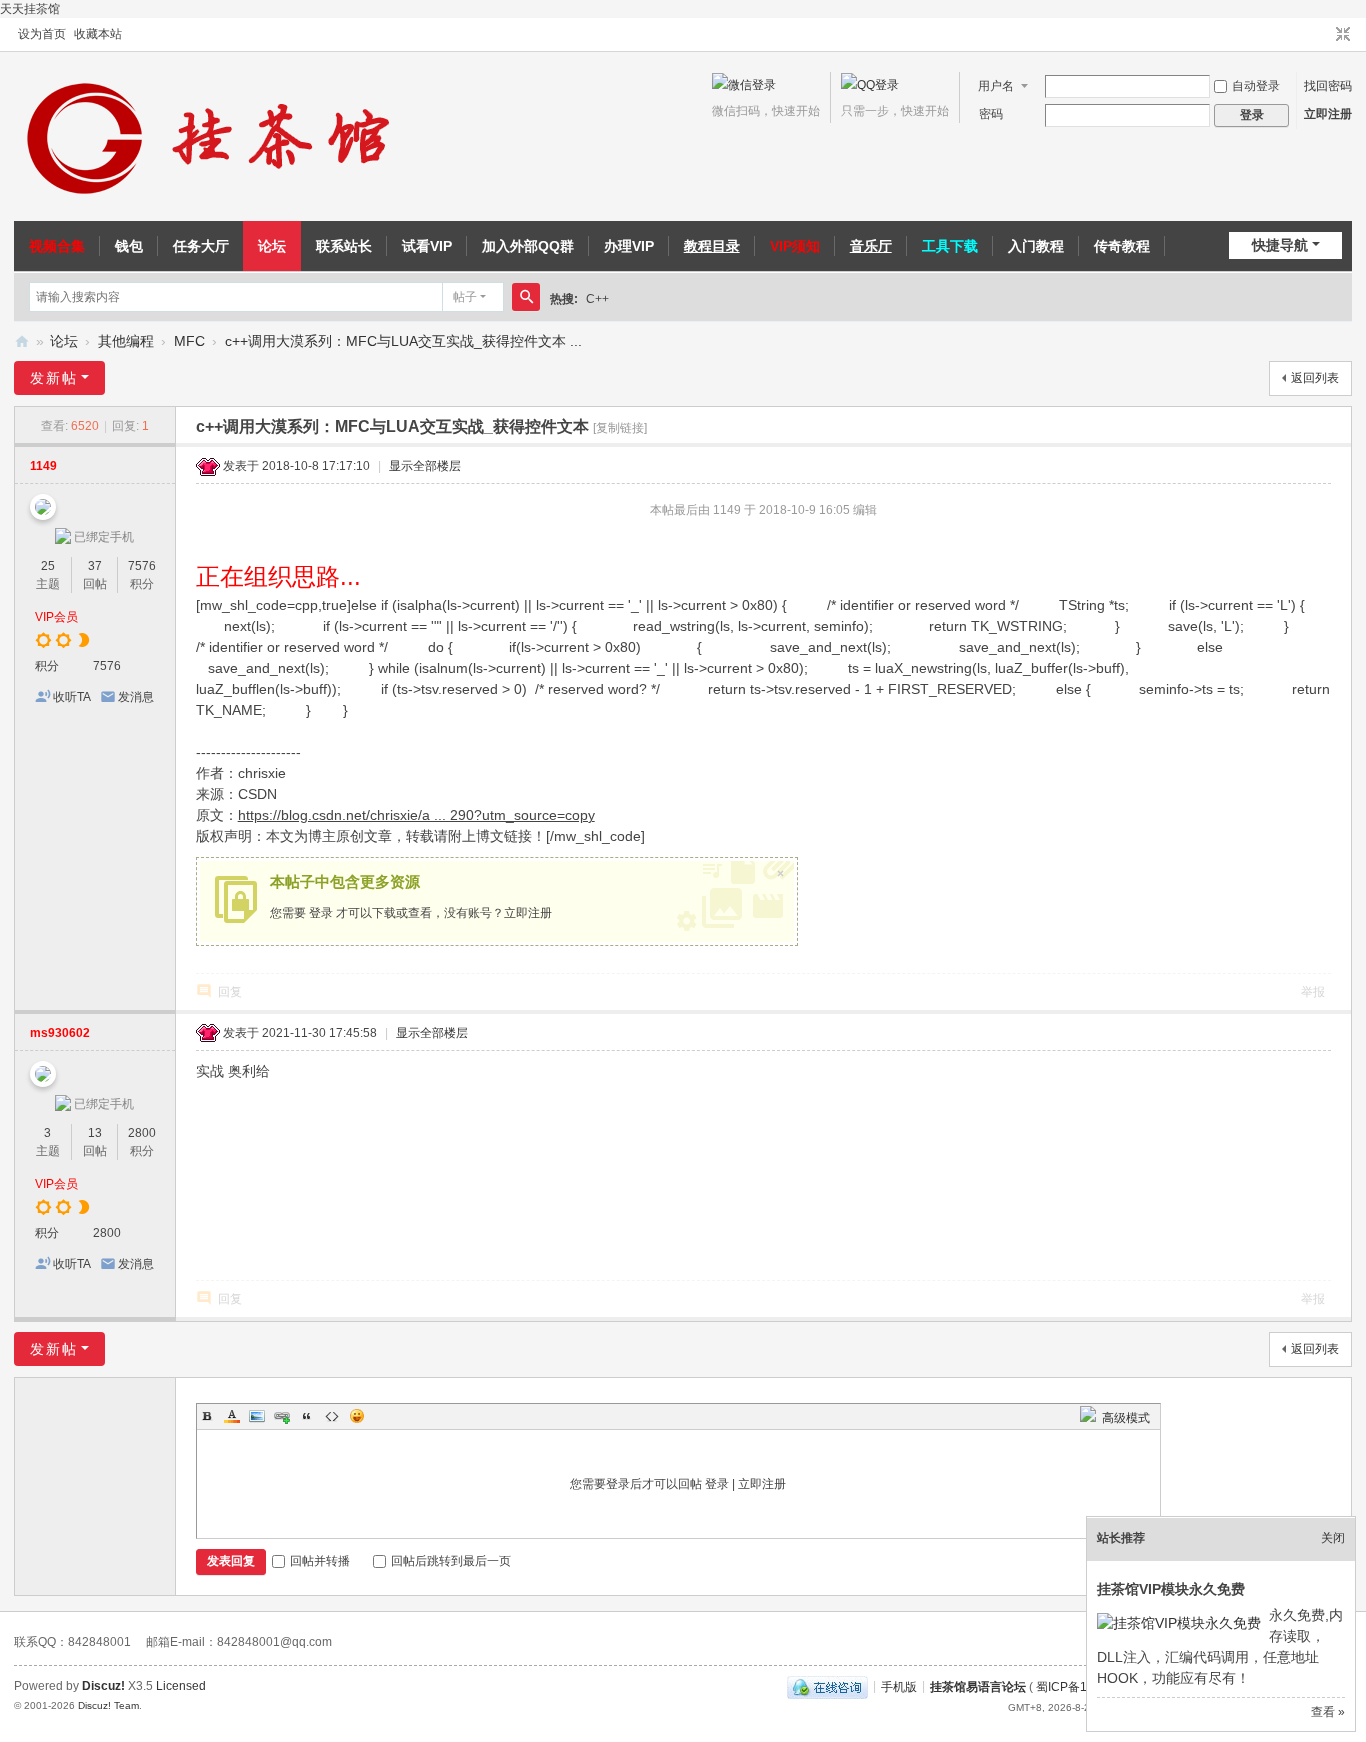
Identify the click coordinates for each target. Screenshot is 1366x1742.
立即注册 (1328, 114)
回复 (230, 992)
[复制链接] (620, 428)
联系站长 (344, 246)
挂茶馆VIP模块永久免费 (1171, 1589)
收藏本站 (98, 34)
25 (48, 566)
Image (257, 1416)
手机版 (899, 1686)
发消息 (136, 697)
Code (332, 1416)
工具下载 (950, 246)
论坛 (272, 246)
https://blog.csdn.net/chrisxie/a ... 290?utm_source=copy (416, 815)
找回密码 (1328, 86)
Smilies (357, 1416)
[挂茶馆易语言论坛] (214, 137)
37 (95, 566)
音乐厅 (871, 246)
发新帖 (54, 378)
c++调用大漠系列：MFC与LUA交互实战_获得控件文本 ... (403, 341)
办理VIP (629, 246)
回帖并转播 (320, 1561)
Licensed (181, 1686)
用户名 (996, 86)
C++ (597, 299)
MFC (189, 341)
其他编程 (126, 341)
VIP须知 (795, 246)
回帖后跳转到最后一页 (451, 1561)
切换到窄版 (1343, 35)
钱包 (129, 246)
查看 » (1328, 1712)
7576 (142, 566)
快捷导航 (1280, 245)
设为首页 (42, 34)
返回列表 (1315, 378)
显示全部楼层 (425, 466)
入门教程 (1036, 246)
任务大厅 (201, 246)
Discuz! (103, 1686)
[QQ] (827, 1686)
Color (232, 1416)
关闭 (1333, 1538)
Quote (307, 1416)
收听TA (72, 697)
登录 (321, 913)
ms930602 (60, 1033)
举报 (1313, 992)
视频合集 (57, 246)
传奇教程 (1122, 246)
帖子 (465, 297)
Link (282, 1416)
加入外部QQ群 (528, 246)
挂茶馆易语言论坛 (22, 341)
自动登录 (1256, 86)
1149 (43, 466)
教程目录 (712, 246)
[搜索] (526, 297)
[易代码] (1088, 1418)
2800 (142, 1133)
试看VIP (427, 246)
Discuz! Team (108, 1705)
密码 (991, 114)
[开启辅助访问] (1324, 35)
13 (95, 1133)
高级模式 (1126, 1418)
